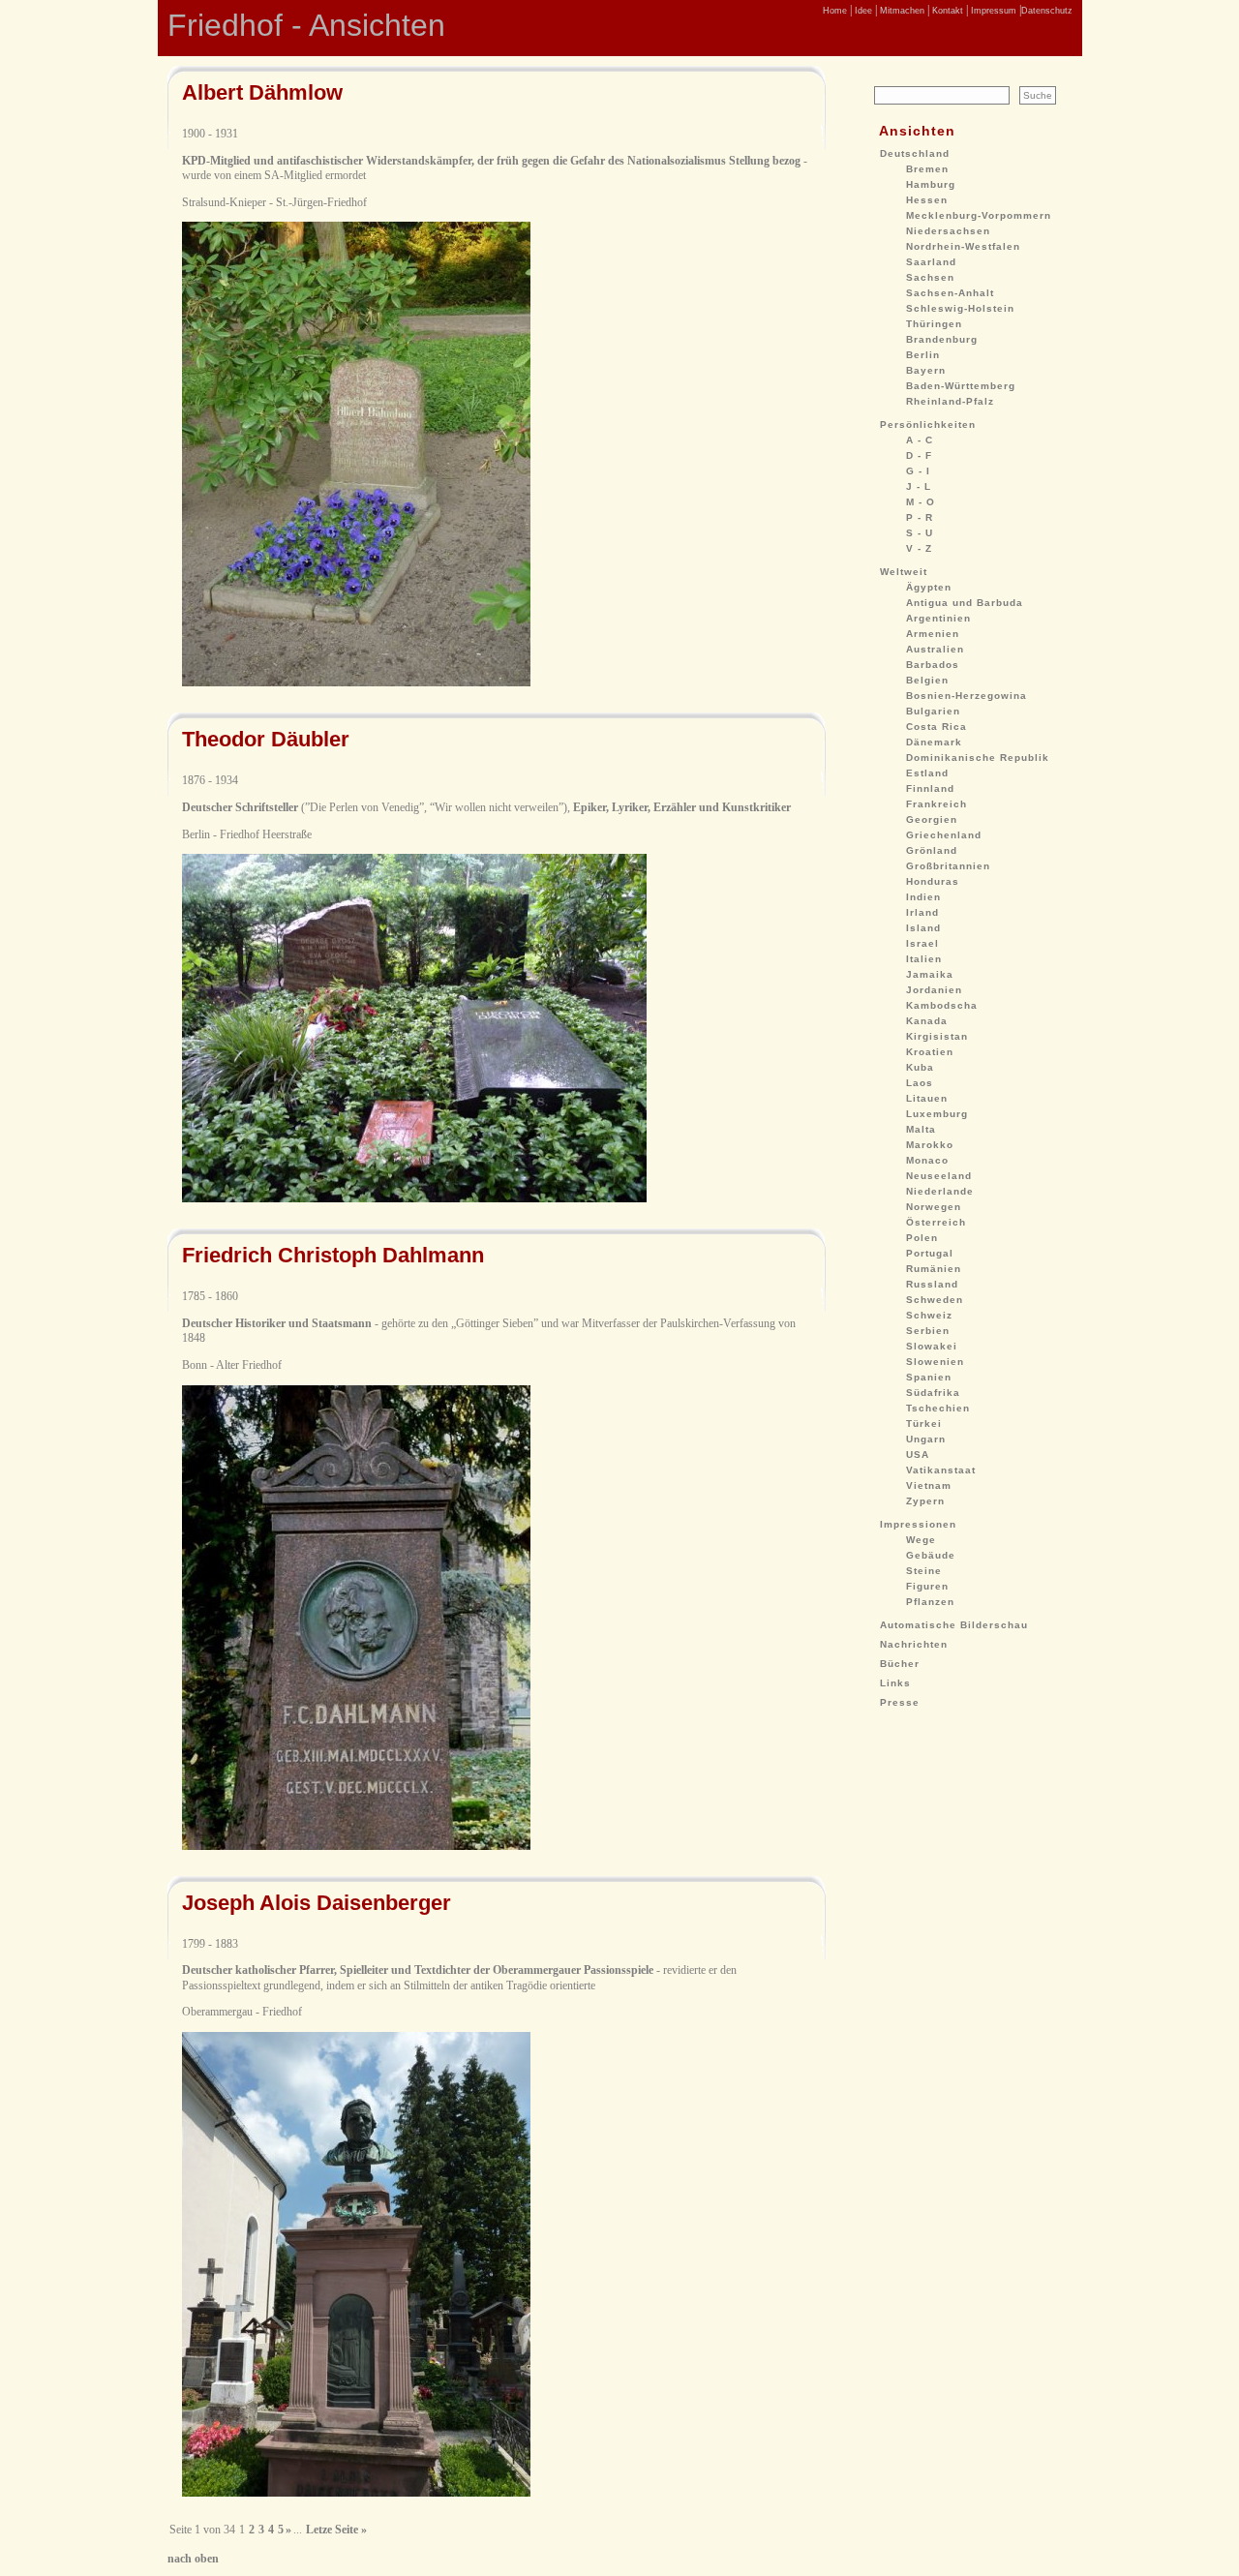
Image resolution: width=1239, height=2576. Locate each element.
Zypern (925, 1501)
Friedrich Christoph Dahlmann (333, 1255)
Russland (932, 1284)
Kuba (920, 1067)
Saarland (931, 262)
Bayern (926, 370)
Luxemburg (937, 1114)
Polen (922, 1238)
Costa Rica (937, 727)
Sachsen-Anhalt (950, 293)
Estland (927, 773)
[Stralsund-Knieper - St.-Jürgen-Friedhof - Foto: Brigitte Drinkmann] (356, 682)
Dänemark (934, 742)
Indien (923, 897)
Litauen (927, 1098)
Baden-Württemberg (961, 386)
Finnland (930, 788)
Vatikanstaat (941, 1470)
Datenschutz (1047, 11)
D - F (919, 455)
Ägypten (929, 587)
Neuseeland (939, 1176)
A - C (920, 440)
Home (835, 11)
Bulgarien (933, 711)
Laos (920, 1083)
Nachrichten (914, 1644)
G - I (918, 471)
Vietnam (929, 1485)
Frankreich (937, 804)
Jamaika (930, 974)
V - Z (919, 548)
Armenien (933, 634)
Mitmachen (901, 11)
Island (923, 928)
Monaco (927, 1160)
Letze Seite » (336, 2530)
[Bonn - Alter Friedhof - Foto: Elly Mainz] (356, 1846)
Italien (924, 959)
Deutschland (915, 153)
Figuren (927, 1586)
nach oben (193, 2559)
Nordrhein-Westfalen (963, 246)
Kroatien (930, 1052)
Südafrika (933, 1393)
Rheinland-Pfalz (950, 401)
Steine (924, 1571)
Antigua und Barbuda (965, 603)
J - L (919, 486)
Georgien (932, 819)
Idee (862, 11)
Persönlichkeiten (928, 424)
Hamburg (931, 184)
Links (895, 1683)
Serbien (928, 1331)
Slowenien (935, 1362)
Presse (900, 1702)
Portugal (930, 1253)
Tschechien (938, 1408)
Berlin (923, 355)
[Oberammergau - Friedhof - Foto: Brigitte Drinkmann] (356, 2493)
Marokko (930, 1145)
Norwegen (934, 1207)
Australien (935, 649)
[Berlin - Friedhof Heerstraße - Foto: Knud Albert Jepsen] (414, 1198)
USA (918, 1455)
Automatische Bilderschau (954, 1625)
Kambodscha (942, 1005)
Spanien (929, 1377)
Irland (922, 912)
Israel (922, 943)
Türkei (924, 1424)
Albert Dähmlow (262, 92)
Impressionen (918, 1524)
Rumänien (934, 1269)
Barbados (933, 665)
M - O (921, 502)
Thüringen (934, 324)
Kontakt (946, 11)
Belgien (927, 680)
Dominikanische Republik (978, 758)
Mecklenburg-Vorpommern (979, 215)
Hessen (927, 200)
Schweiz (929, 1315)
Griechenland (944, 835)
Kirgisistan (937, 1036)
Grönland (932, 850)
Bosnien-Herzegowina (967, 696)
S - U (920, 533)
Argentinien (938, 618)
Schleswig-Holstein (960, 308)
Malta (921, 1129)
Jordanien (934, 990)
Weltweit (904, 572)
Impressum (992, 11)
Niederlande (940, 1191)
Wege (921, 1540)
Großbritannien (948, 866)
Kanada (927, 1021)
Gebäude (931, 1555)
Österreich (936, 1222)
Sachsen (930, 277)
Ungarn (926, 1439)
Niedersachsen (948, 231)
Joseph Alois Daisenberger (317, 1903)
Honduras (933, 881)
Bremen (927, 169)
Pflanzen (930, 1602)
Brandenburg (942, 339)
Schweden (935, 1300)
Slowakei (932, 1346)
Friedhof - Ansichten (306, 25)
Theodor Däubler (266, 739)
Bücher (900, 1664)
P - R (920, 517)
